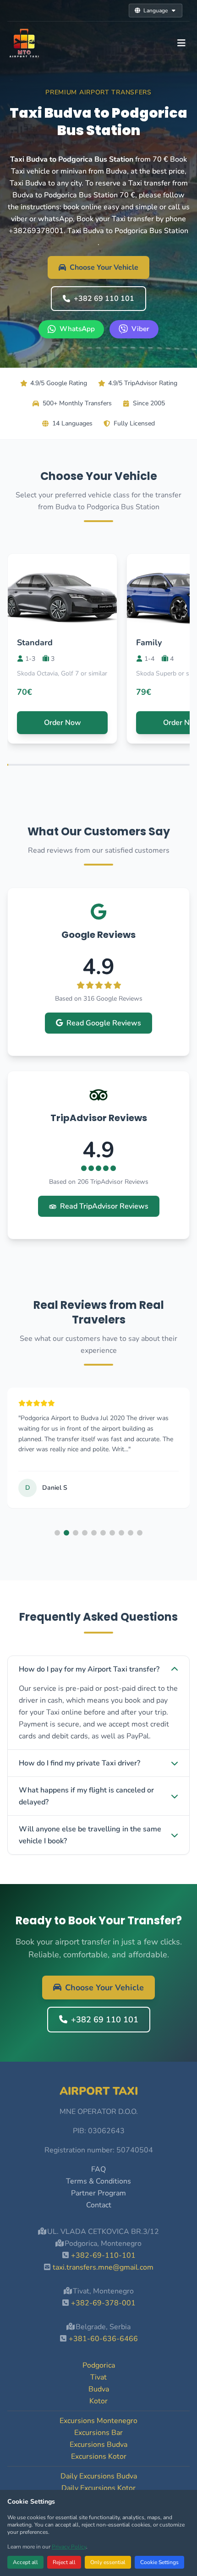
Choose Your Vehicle (104, 267)
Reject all (64, 2562)
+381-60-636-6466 (103, 2339)
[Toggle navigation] (181, 43)
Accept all (25, 2562)
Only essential (108, 2562)
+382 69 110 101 (104, 299)
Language (156, 11)
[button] (57, 1533)
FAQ (98, 2169)
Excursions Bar (98, 2433)
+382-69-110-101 (103, 2255)
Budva (99, 2389)
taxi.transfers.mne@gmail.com (103, 2267)
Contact (99, 2205)
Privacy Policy (69, 2547)
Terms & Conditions (98, 2181)
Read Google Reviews (104, 1023)
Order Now (63, 723)
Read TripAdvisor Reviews (104, 1206)
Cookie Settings (159, 2562)
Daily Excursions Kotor (98, 2488)
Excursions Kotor (99, 2456)
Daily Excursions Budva (99, 2476)
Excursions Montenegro (98, 2421)
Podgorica (99, 2365)
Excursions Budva (98, 2445)
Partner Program (98, 2193)
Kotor (98, 2401)
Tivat (98, 2377)
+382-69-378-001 (103, 2303)
